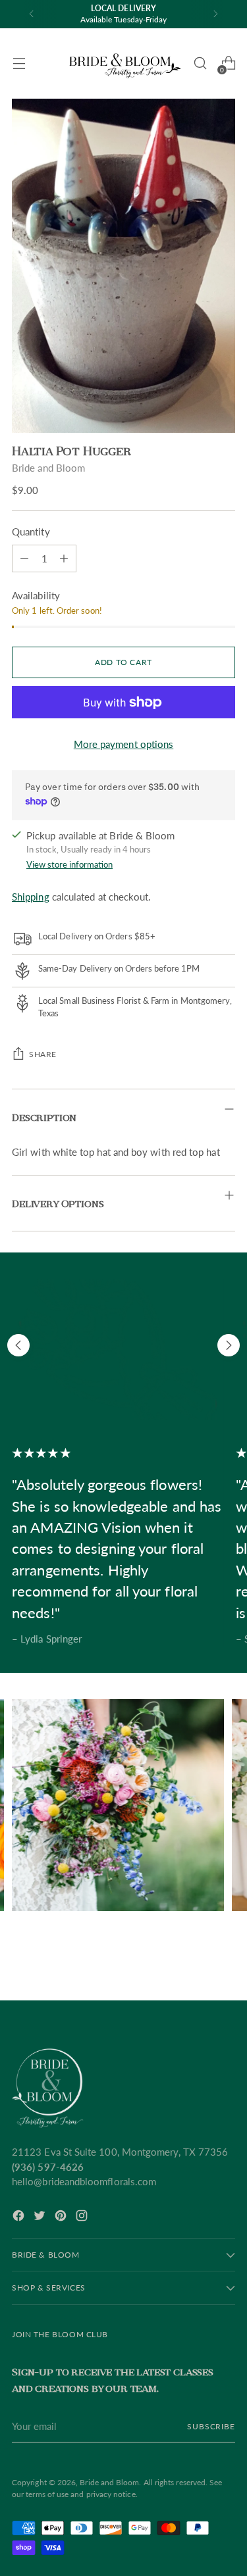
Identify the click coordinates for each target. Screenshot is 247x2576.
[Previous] (32, 14)
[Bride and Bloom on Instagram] (83, 2217)
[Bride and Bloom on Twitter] (41, 2217)
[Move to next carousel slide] (229, 1345)
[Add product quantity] (24, 558)
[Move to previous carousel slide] (18, 1345)
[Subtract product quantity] (64, 558)
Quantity (31, 532)
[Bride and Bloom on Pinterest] (62, 2217)
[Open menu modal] (19, 63)
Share (43, 1054)
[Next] (215, 14)
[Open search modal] (200, 63)
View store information (69, 864)
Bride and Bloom (48, 468)
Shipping (31, 897)
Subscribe (211, 2426)
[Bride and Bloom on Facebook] (20, 2217)
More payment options (124, 744)
